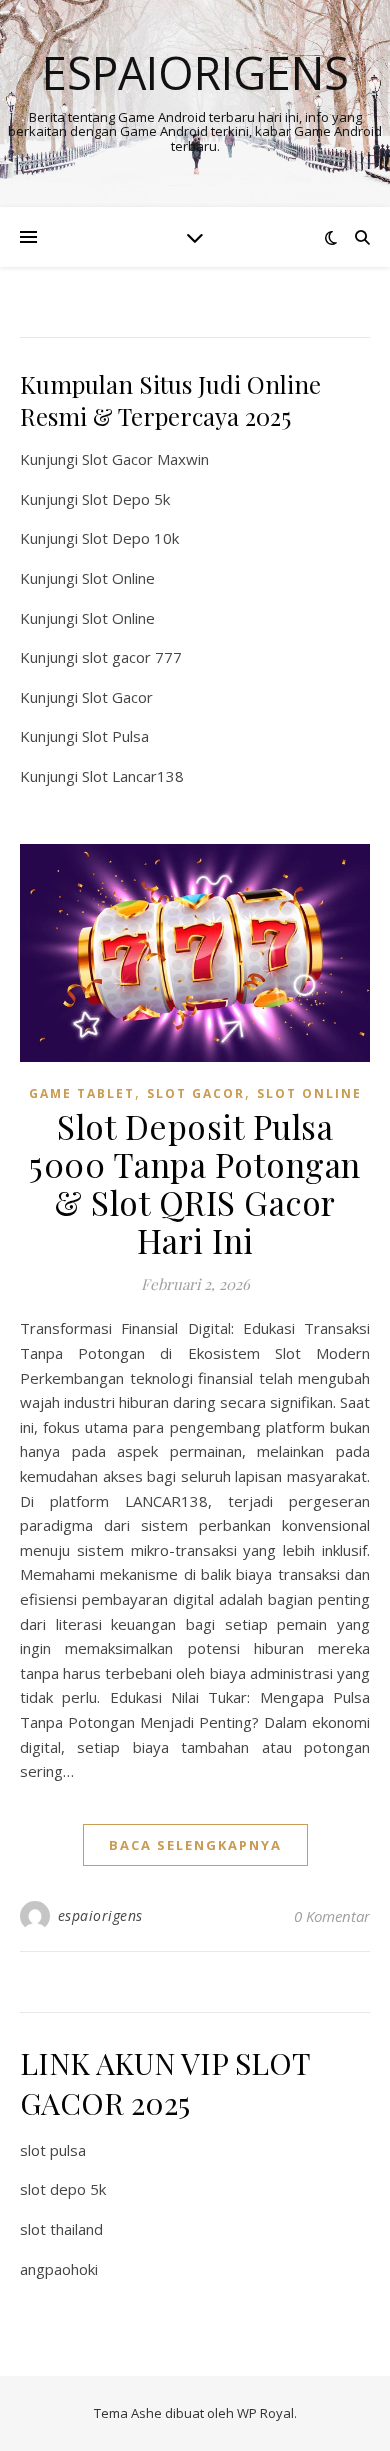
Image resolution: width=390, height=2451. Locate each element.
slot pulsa (53, 2150)
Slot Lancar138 (133, 776)
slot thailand (61, 2229)
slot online (309, 1093)
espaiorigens (100, 1915)
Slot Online (118, 578)
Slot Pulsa (115, 736)
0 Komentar (332, 1916)
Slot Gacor (117, 697)
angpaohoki (59, 2269)
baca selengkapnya (195, 1845)
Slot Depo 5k (126, 499)
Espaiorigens (195, 72)
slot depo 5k (63, 2189)
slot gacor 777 (132, 657)
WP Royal (265, 2413)
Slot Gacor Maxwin (145, 459)
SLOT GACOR (196, 1093)
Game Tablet (82, 1093)
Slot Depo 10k (130, 538)
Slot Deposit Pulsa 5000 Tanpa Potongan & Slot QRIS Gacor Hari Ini (195, 1183)
